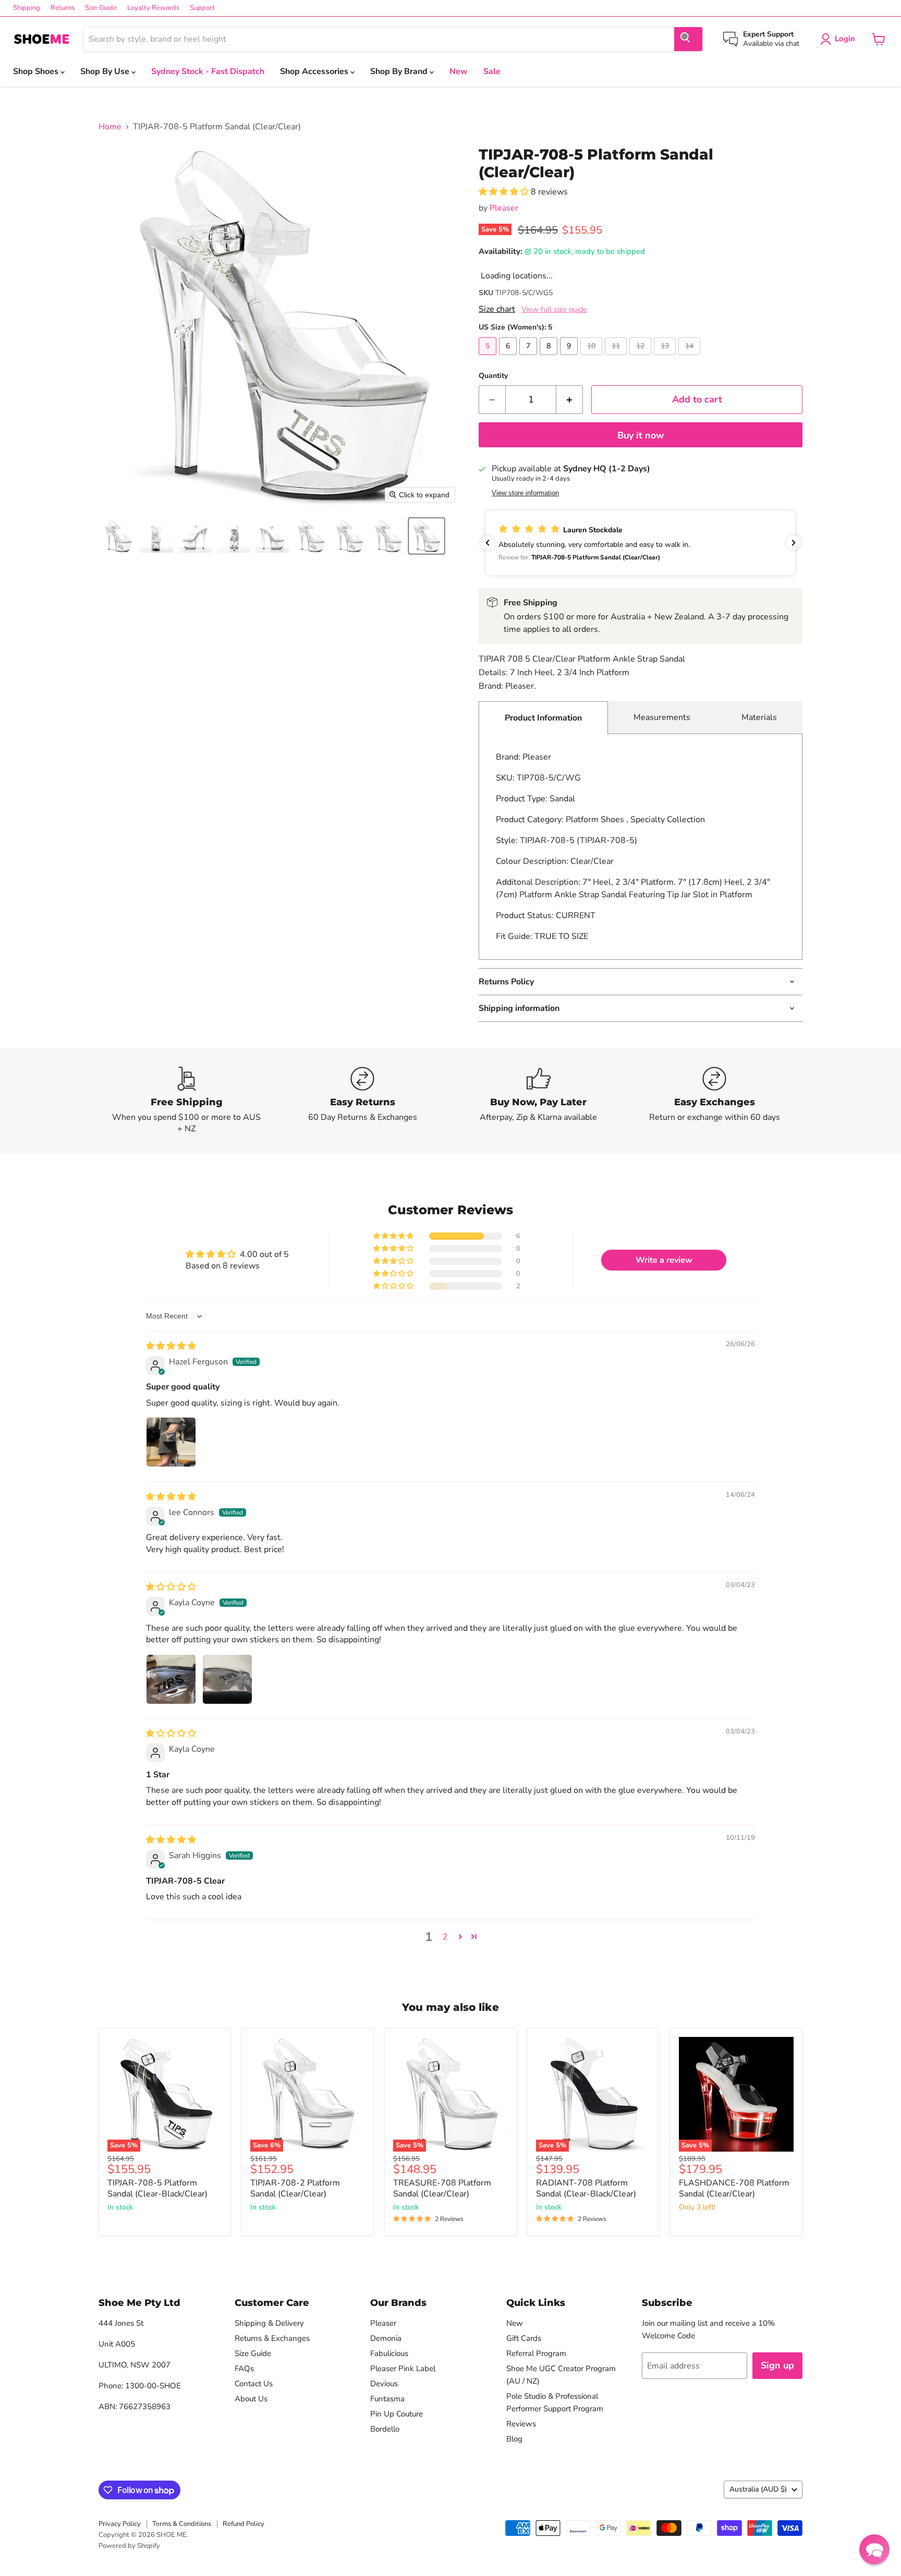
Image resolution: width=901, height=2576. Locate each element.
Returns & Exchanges (272, 2338)
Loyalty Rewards (153, 8)
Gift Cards (524, 2338)
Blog (514, 2439)
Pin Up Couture (397, 2414)
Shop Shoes (37, 71)
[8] (550, 358)
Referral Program (536, 2353)
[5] (489, 358)
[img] (171, 1346)
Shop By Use (106, 71)
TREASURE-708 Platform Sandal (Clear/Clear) (442, 2188)
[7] (529, 358)
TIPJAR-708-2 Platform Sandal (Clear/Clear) (295, 2188)
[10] (593, 358)
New (459, 71)
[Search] (688, 39)
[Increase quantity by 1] (570, 400)
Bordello (385, 2429)
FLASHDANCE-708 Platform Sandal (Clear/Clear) (734, 2188)
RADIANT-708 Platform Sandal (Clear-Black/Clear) (586, 2188)
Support (202, 8)
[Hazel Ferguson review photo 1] (171, 1442)
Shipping (27, 8)
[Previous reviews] (488, 543)
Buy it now (641, 435)
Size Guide (101, 8)
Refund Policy (243, 2524)
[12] (642, 358)
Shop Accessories (315, 71)
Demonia (386, 2338)
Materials (759, 717)
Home (110, 127)
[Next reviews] (794, 543)
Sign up (777, 2365)
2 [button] (445, 1937)
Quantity (493, 376)
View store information (525, 493)
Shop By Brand (400, 71)
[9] (570, 358)
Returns (63, 8)
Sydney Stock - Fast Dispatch (208, 71)
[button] (118, 536)
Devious (384, 2384)
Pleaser (504, 208)
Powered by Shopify (129, 2546)
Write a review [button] (664, 1260)
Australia (758, 2489)
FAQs (244, 2369)
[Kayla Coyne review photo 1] (171, 1679)
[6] (509, 358)
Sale (492, 71)
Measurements (662, 717)
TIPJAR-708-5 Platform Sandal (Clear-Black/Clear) (157, 2188)
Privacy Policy (120, 2524)
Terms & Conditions (182, 2524)
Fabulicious (389, 2353)
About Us (251, 2399)
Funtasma (387, 2399)
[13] (666, 358)
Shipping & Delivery (269, 2323)
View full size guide (554, 309)
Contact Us (254, 2384)
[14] (691, 358)
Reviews (521, 2424)
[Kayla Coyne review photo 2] (227, 1679)
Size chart (497, 309)
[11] (617, 358)
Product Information (543, 718)
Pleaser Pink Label (403, 2369)
